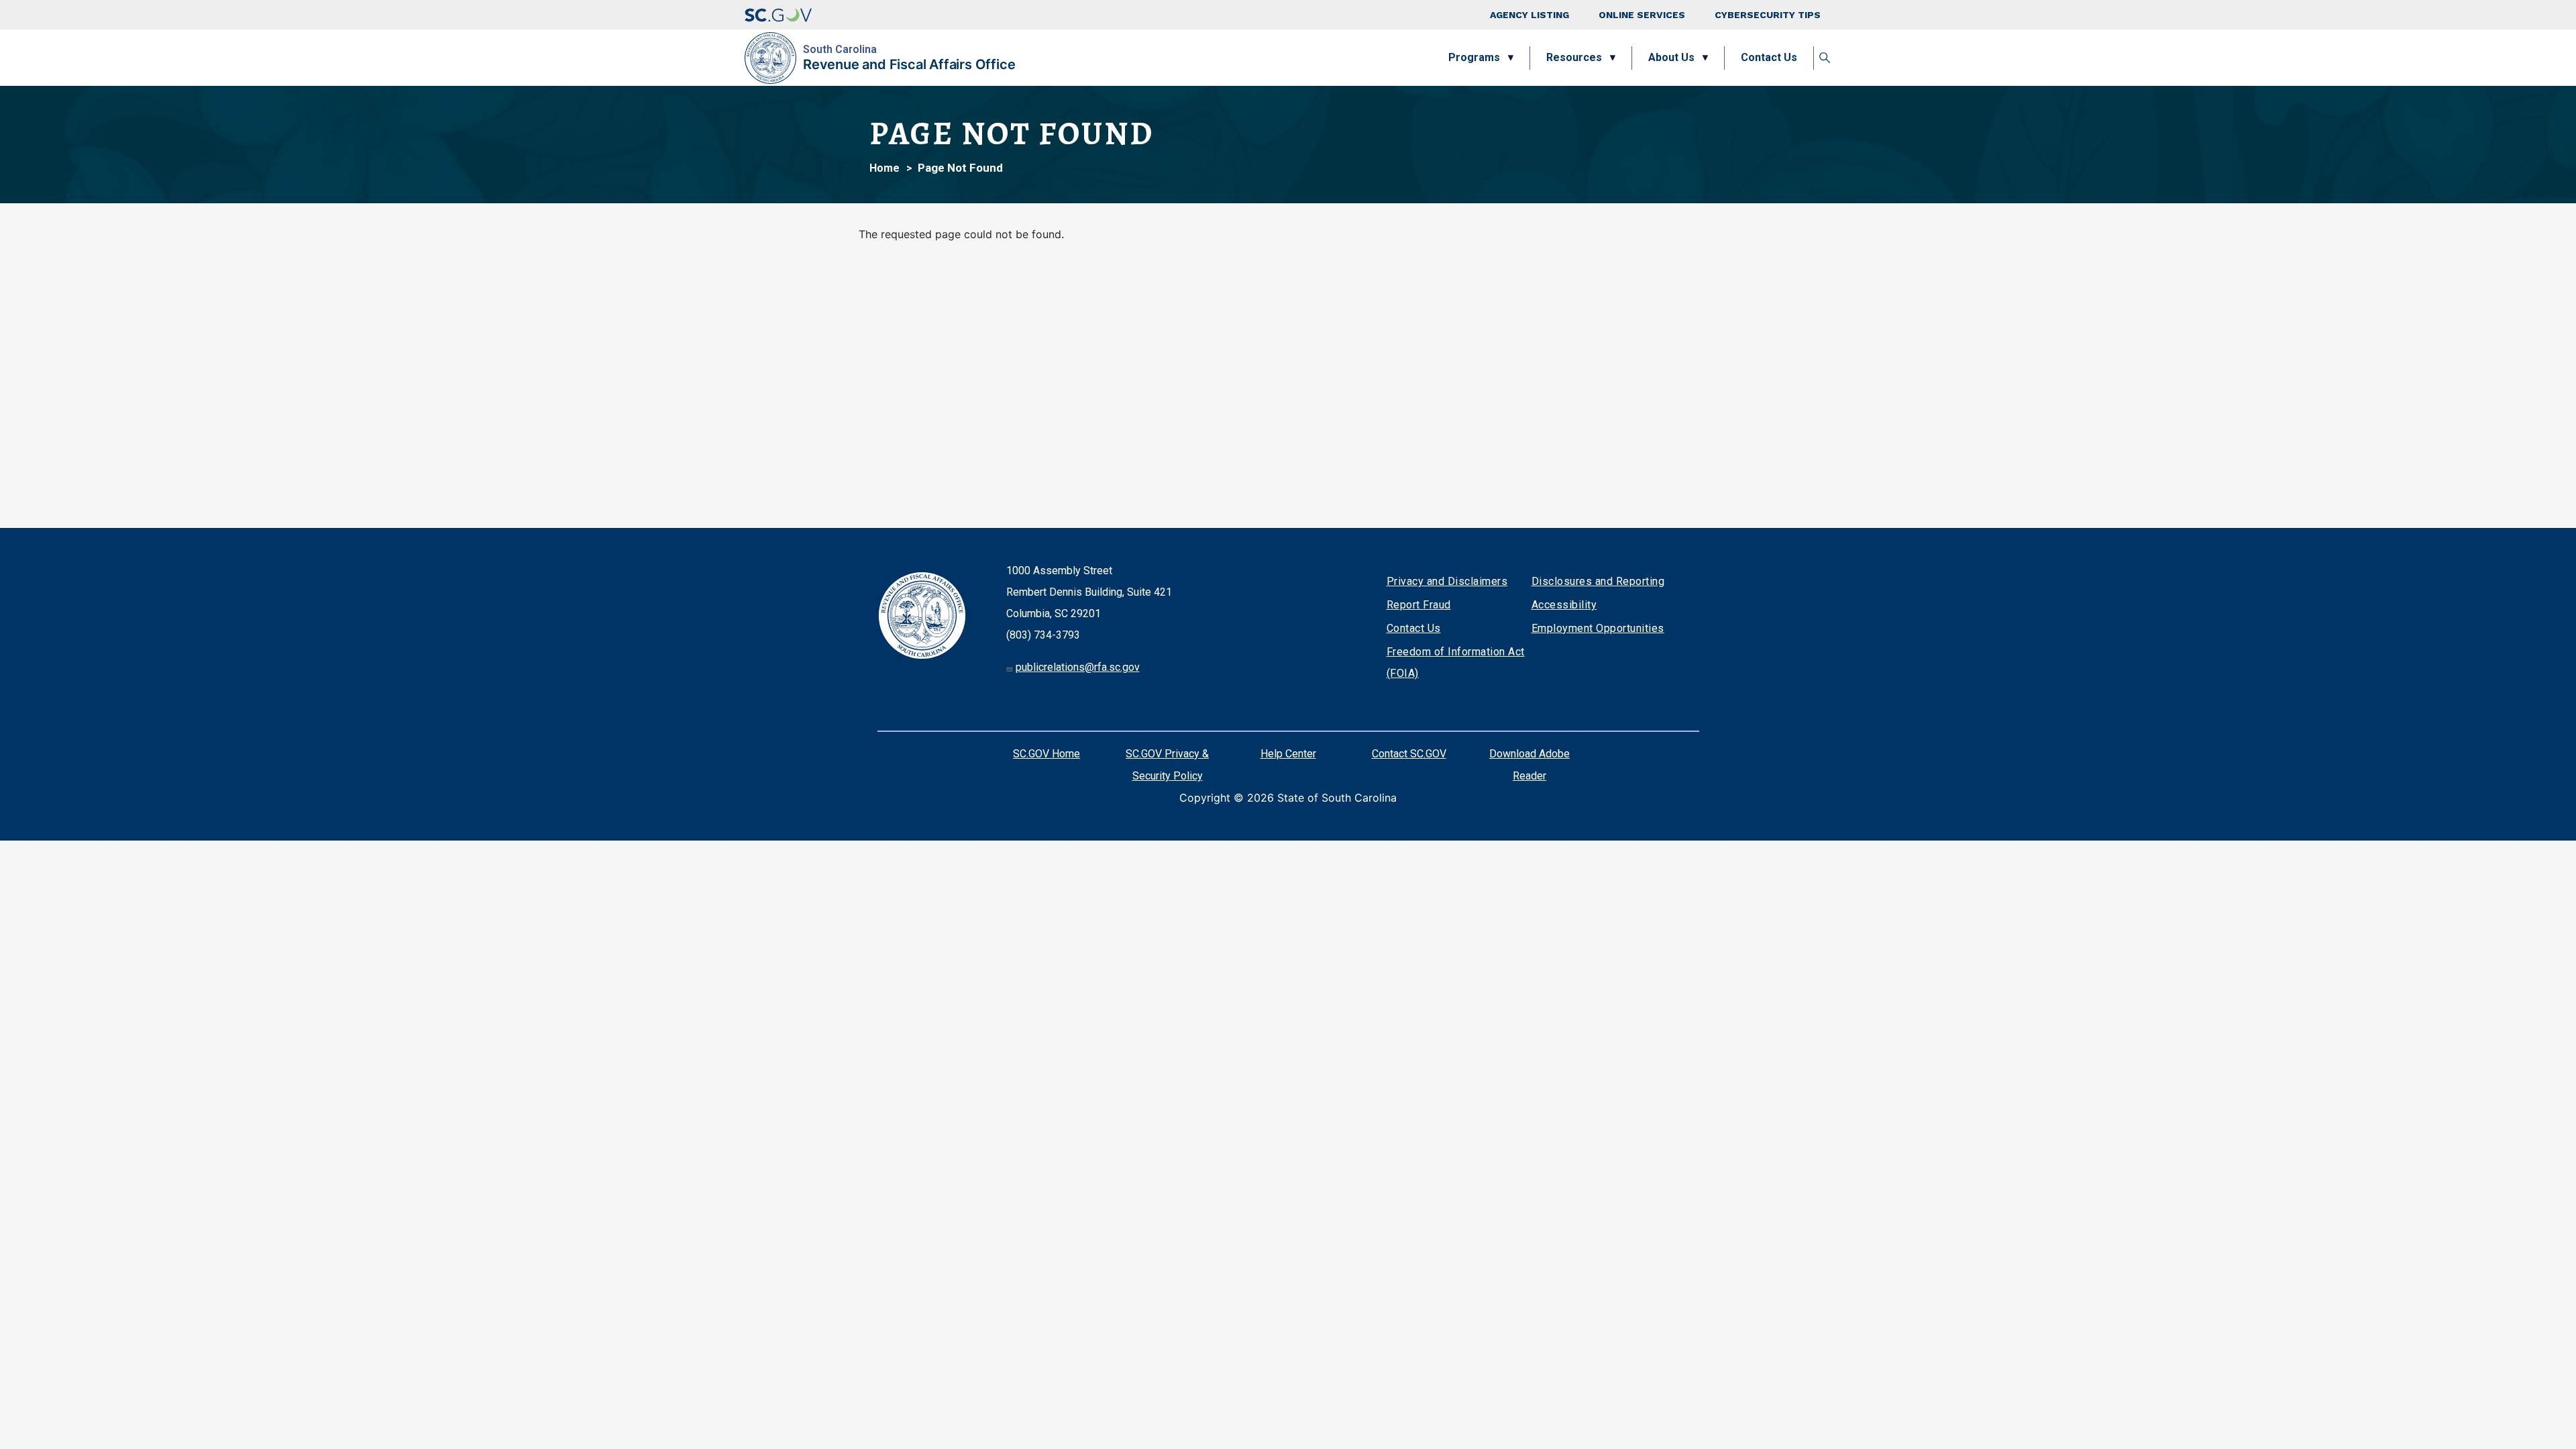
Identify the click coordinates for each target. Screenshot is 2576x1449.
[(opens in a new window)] (778, 15)
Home (884, 168)
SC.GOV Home (1046, 754)
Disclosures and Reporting (1598, 581)
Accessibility (1564, 605)
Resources (1574, 57)
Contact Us (1769, 57)
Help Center (1288, 754)
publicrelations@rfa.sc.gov (1078, 667)
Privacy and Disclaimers (1447, 581)
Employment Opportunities (1598, 628)
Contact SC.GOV (1409, 754)
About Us (1671, 57)
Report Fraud (1419, 605)
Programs (1474, 57)
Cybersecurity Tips (1768, 15)
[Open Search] (1825, 58)
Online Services (1642, 15)
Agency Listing (1529, 15)
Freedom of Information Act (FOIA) (1456, 662)
